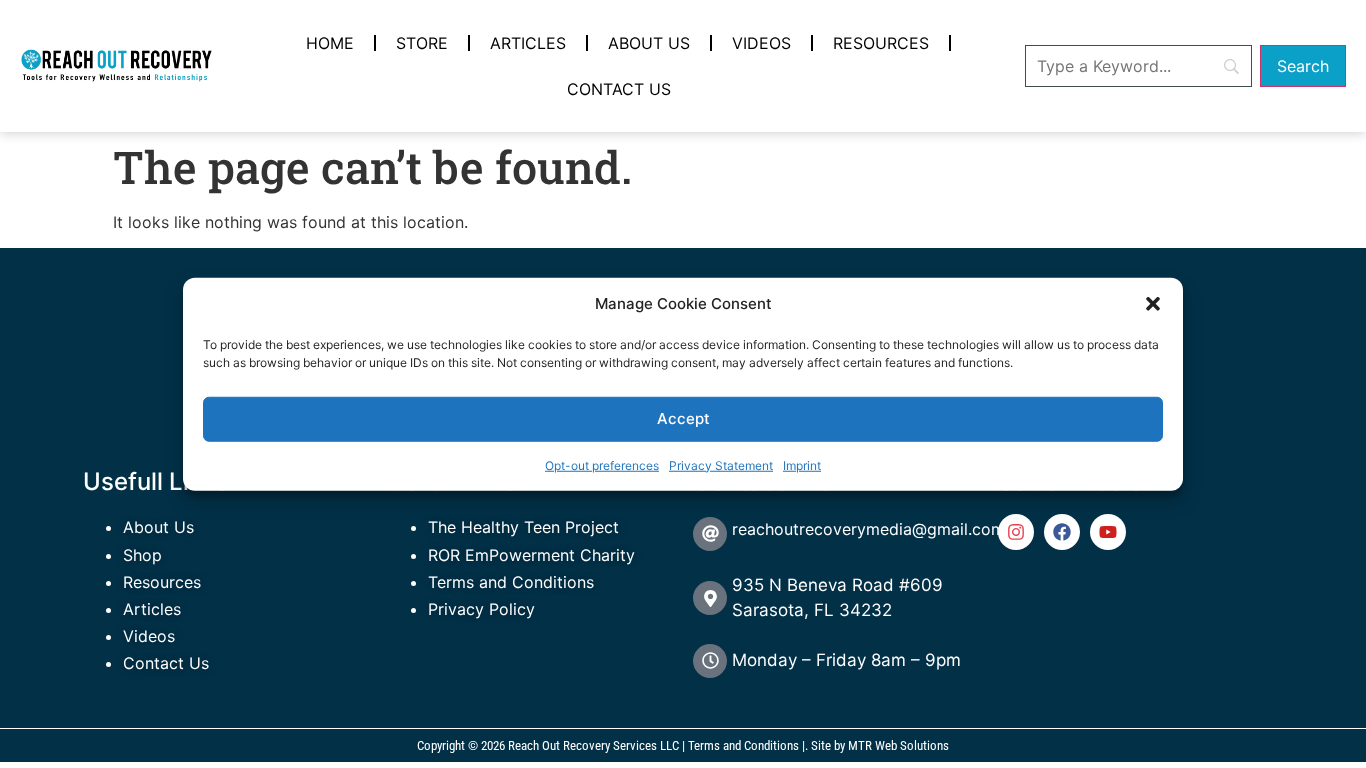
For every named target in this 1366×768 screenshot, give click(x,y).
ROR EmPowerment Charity (531, 555)
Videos (761, 43)
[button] (1153, 304)
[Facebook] (1062, 532)
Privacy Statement (721, 464)
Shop (142, 555)
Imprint (802, 464)
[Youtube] (1108, 532)
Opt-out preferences (602, 464)
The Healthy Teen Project (523, 527)
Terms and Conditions (511, 582)
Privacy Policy (481, 609)
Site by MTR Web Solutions (880, 745)
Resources (881, 43)
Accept (683, 418)
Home (330, 43)
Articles (528, 43)
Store (422, 43)
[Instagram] (1016, 532)
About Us (649, 43)
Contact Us (619, 89)
